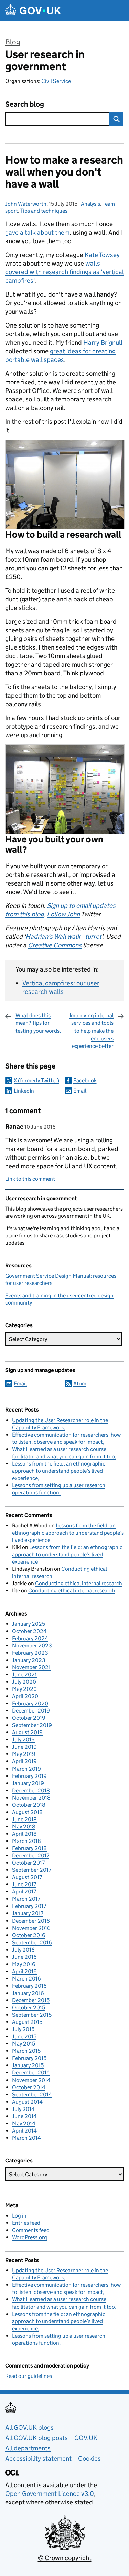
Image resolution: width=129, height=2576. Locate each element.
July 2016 (23, 1950)
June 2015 (24, 2036)
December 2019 (31, 1711)
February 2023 (30, 1653)
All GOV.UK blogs (29, 2428)
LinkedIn (24, 1091)
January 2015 (28, 2065)
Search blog (25, 104)
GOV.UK (86, 2438)
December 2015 (31, 2000)
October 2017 (28, 1863)
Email (80, 1091)
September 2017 (32, 1870)
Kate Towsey (102, 255)
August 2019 (27, 1732)
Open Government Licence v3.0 (50, 2494)
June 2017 (24, 1884)
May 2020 (24, 1689)
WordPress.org (30, 2237)
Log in (19, 2216)
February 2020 (30, 1703)
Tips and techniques (44, 211)
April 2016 (24, 1971)
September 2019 (32, 1725)
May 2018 (24, 1827)
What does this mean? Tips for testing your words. (38, 1023)
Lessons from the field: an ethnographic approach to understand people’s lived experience (59, 1471)
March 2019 (26, 1769)
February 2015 (29, 2058)
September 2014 (32, 2095)
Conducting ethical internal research (79, 1583)
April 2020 (25, 1696)
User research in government (45, 60)
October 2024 (29, 1631)
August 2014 (27, 2102)
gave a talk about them (37, 232)
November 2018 (31, 1798)
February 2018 (29, 1848)
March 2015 (26, 2051)
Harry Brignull (103, 342)
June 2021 (24, 1675)
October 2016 (29, 1935)
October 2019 (29, 1718)
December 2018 (31, 1790)
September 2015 (32, 2015)
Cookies (89, 2459)
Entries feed (26, 2223)
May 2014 (24, 2123)
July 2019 (23, 1740)
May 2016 (24, 1964)
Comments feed (31, 2230)
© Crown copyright (65, 2558)
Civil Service (56, 81)
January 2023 (29, 1660)
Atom (80, 1383)
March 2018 (26, 1841)
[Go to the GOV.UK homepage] (33, 10)
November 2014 (31, 2080)
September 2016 (32, 1942)
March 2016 (26, 1979)
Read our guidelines (29, 2376)
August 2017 (27, 1877)
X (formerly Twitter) (36, 1080)
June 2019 (24, 1747)
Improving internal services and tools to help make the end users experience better (92, 1031)
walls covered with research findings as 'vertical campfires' (64, 272)
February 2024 (30, 1638)
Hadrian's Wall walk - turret (63, 937)
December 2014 (31, 2073)
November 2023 (32, 1646)
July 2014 (23, 2109)
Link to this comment (30, 1179)
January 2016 (28, 1993)
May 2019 (24, 1754)
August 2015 (27, 2022)
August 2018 (27, 1812)
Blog (13, 42)
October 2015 (29, 2008)
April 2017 (24, 1892)
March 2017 (26, 1899)
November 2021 (31, 1667)
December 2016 (31, 1921)
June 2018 (24, 1819)
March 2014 (26, 2138)
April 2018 (24, 1834)
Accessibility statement (38, 2459)
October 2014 (29, 2087)
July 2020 (24, 1682)
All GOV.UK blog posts (36, 2438)
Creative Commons (55, 945)
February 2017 (29, 1906)
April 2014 (24, 2131)
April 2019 (24, 1761)
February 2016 (29, 1986)
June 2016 (24, 1957)
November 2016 (31, 1928)
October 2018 (29, 1805)
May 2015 (24, 2044)
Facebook (85, 1080)
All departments (28, 2448)
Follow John (63, 914)
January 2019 (28, 1783)
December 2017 (31, 1855)
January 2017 (28, 1913)
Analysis (90, 204)
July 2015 (23, 2029)
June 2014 (24, 2116)
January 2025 (29, 1624)
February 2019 (29, 1776)
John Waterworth (26, 204)
